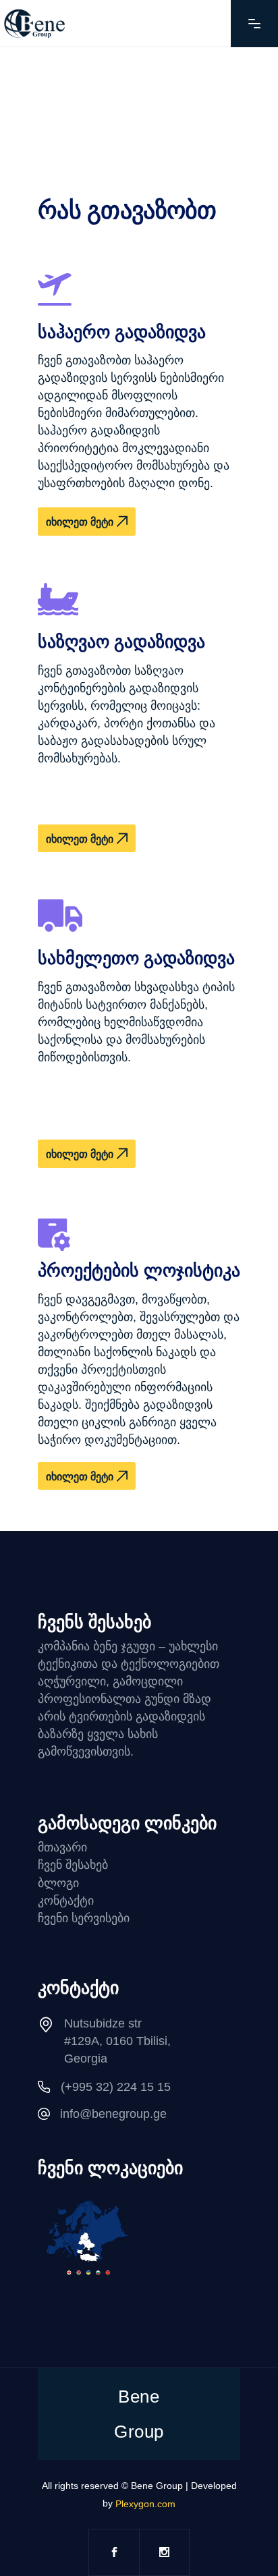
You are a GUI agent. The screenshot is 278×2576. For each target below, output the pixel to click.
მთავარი (62, 1847)
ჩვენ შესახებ (73, 1865)
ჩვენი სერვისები (84, 1918)
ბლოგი (58, 1883)
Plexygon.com (145, 2504)
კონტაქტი (66, 1901)
